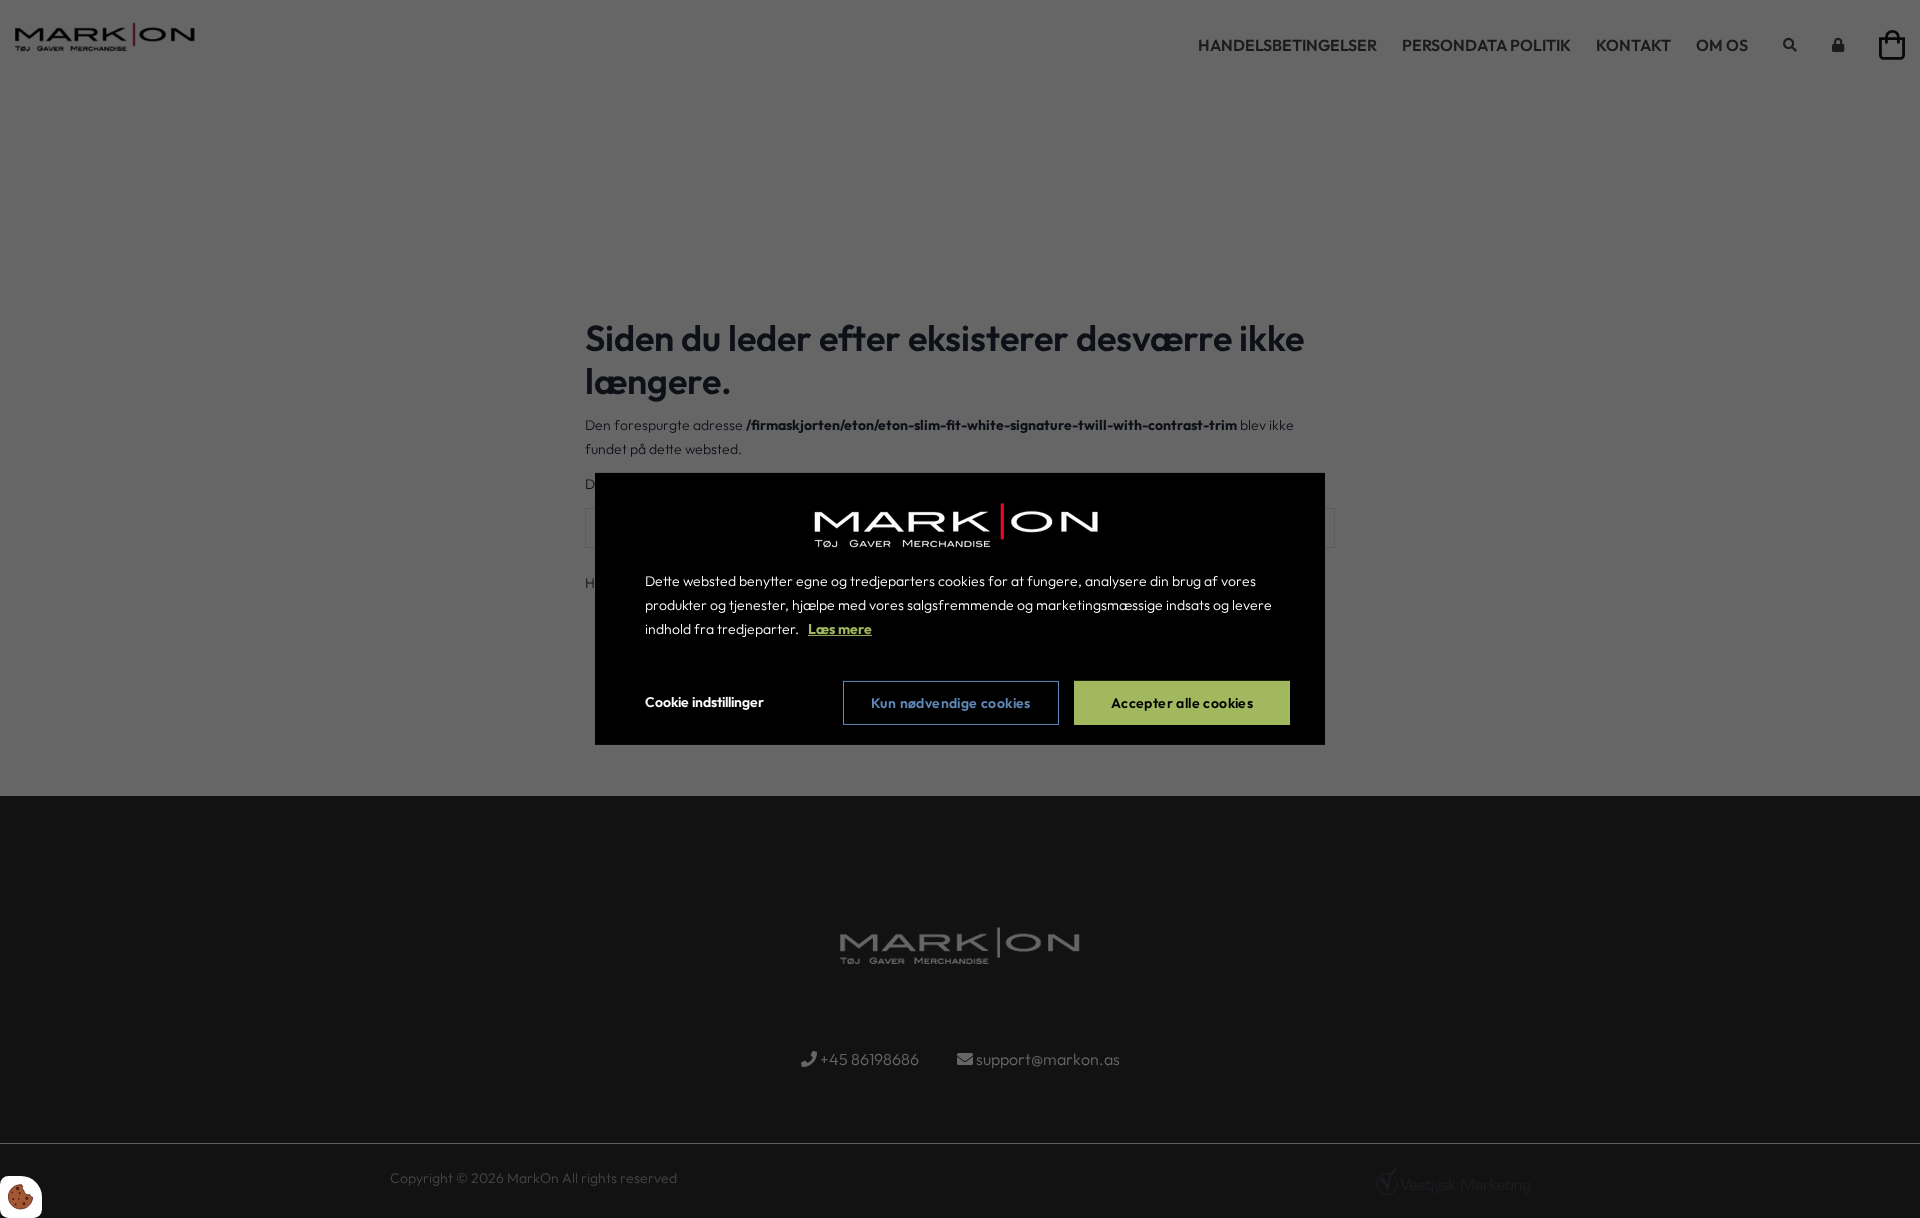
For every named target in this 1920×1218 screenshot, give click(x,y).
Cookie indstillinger (704, 702)
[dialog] (960, 609)
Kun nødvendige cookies (951, 703)
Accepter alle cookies (1182, 703)
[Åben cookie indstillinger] (21, 1197)
